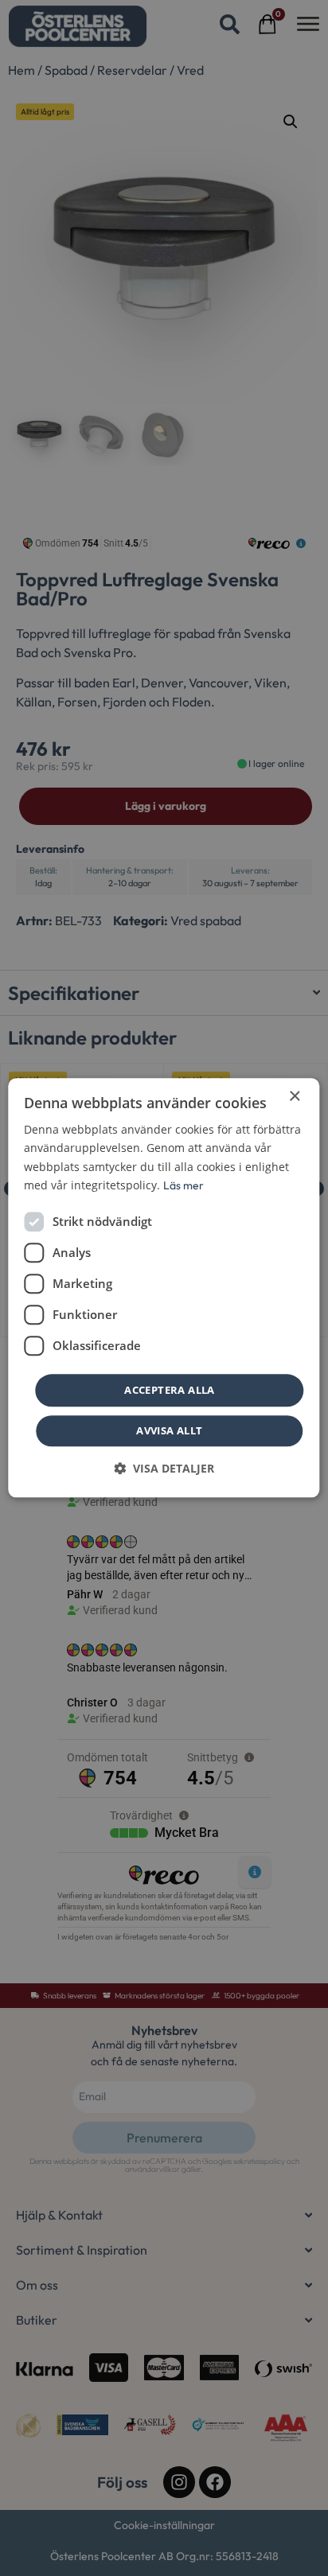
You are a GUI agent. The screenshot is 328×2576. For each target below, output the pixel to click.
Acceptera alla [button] (170, 1390)
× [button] (294, 1097)
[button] (164, 1469)
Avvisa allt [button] (169, 1431)
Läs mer (184, 1185)
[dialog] (164, 1288)
